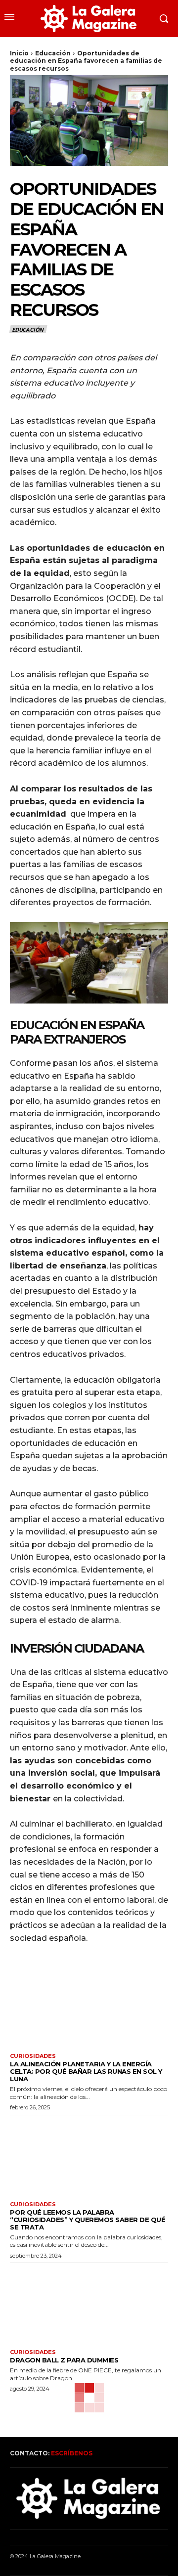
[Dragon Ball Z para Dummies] (89, 2304)
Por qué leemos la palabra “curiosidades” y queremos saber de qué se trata (88, 2220)
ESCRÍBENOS (72, 2453)
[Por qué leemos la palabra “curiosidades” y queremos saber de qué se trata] (89, 2156)
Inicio (19, 53)
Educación (53, 53)
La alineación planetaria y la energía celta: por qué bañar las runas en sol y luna (86, 2071)
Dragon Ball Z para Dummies (64, 2360)
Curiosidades (33, 2056)
